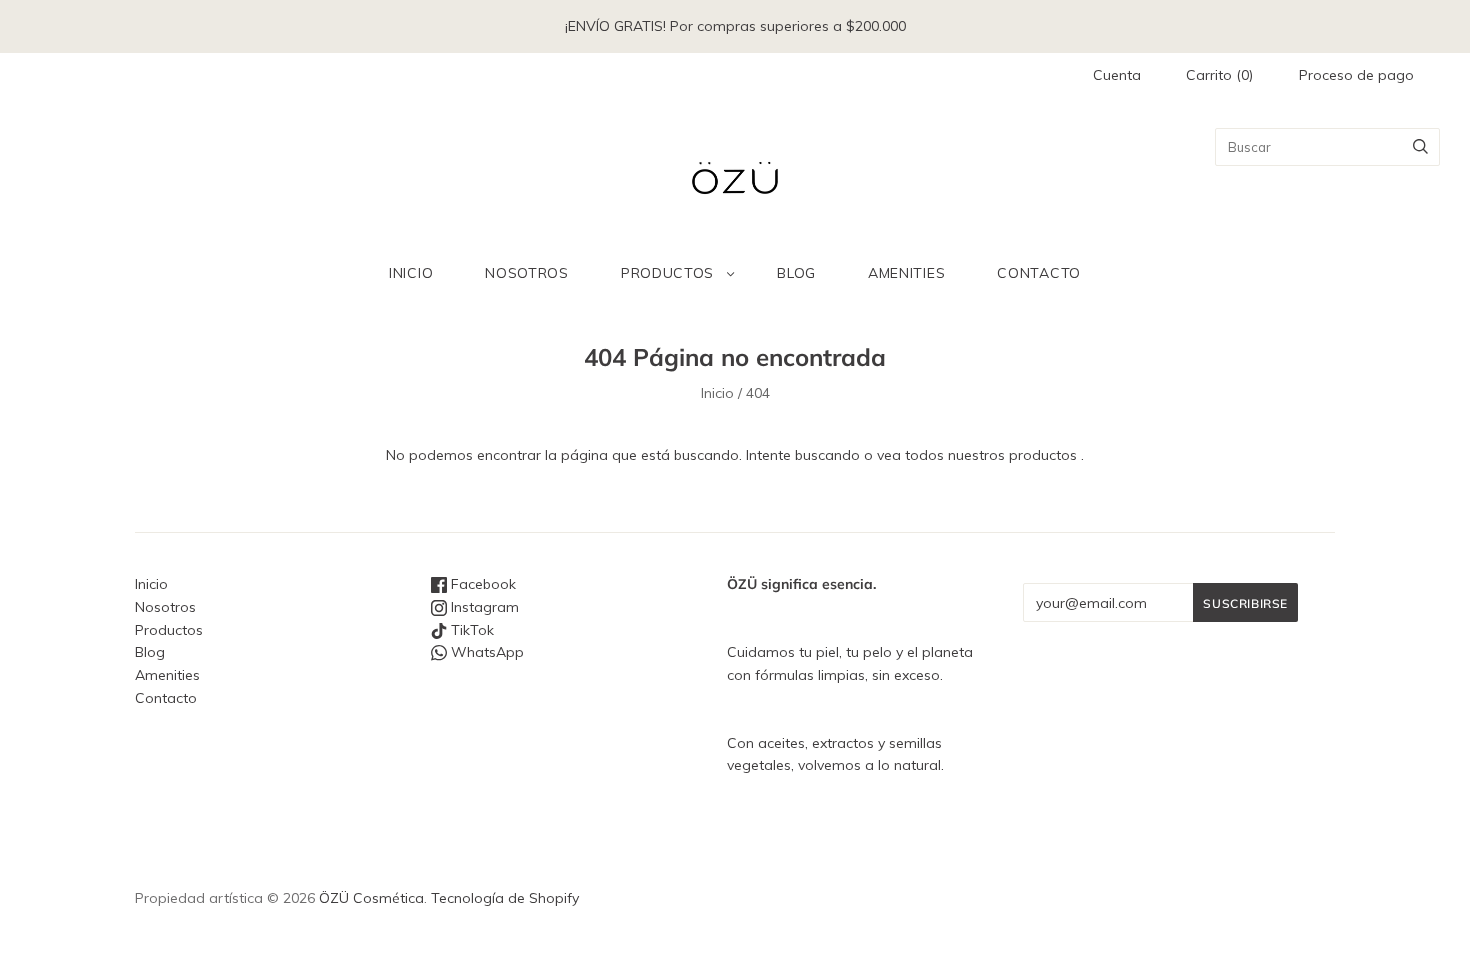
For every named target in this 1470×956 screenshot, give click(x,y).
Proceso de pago (1356, 75)
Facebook (481, 584)
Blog (796, 273)
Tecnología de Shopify (505, 898)
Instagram (483, 607)
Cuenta (1117, 75)
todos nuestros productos (991, 455)
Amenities (906, 273)
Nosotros (527, 273)
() (1219, 75)
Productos (667, 273)
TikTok (470, 630)
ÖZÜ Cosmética (371, 898)
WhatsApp (485, 652)
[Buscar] (1420, 147)
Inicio (411, 273)
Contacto (1039, 273)
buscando (827, 455)
